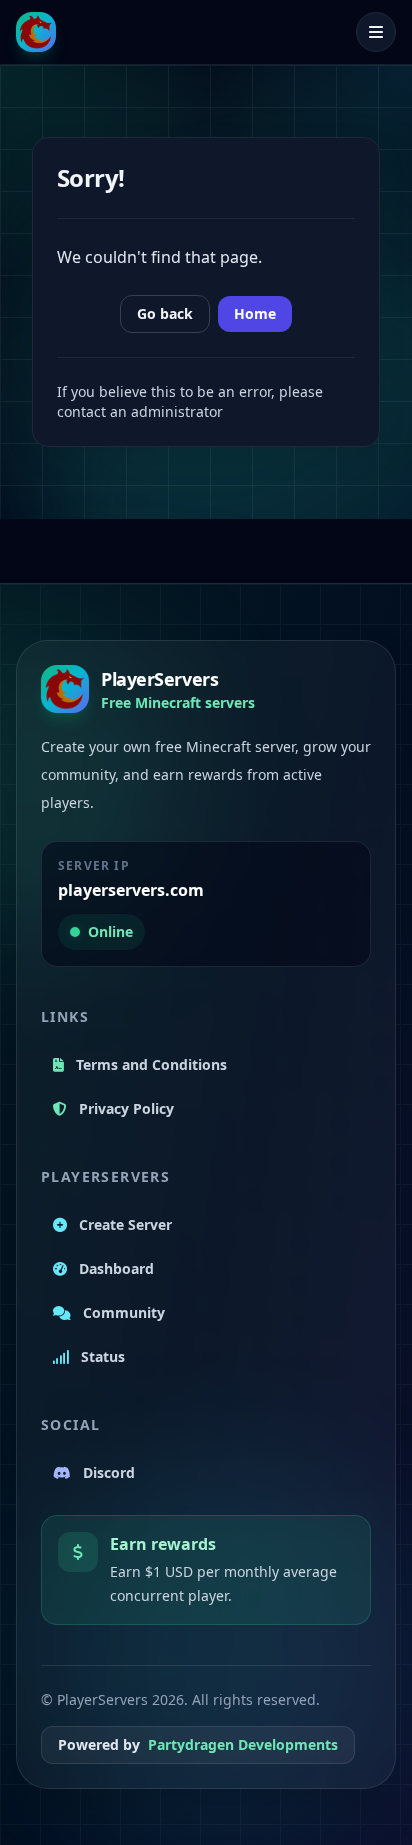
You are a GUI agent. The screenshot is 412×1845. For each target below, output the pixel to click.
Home (255, 313)
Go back (165, 313)
